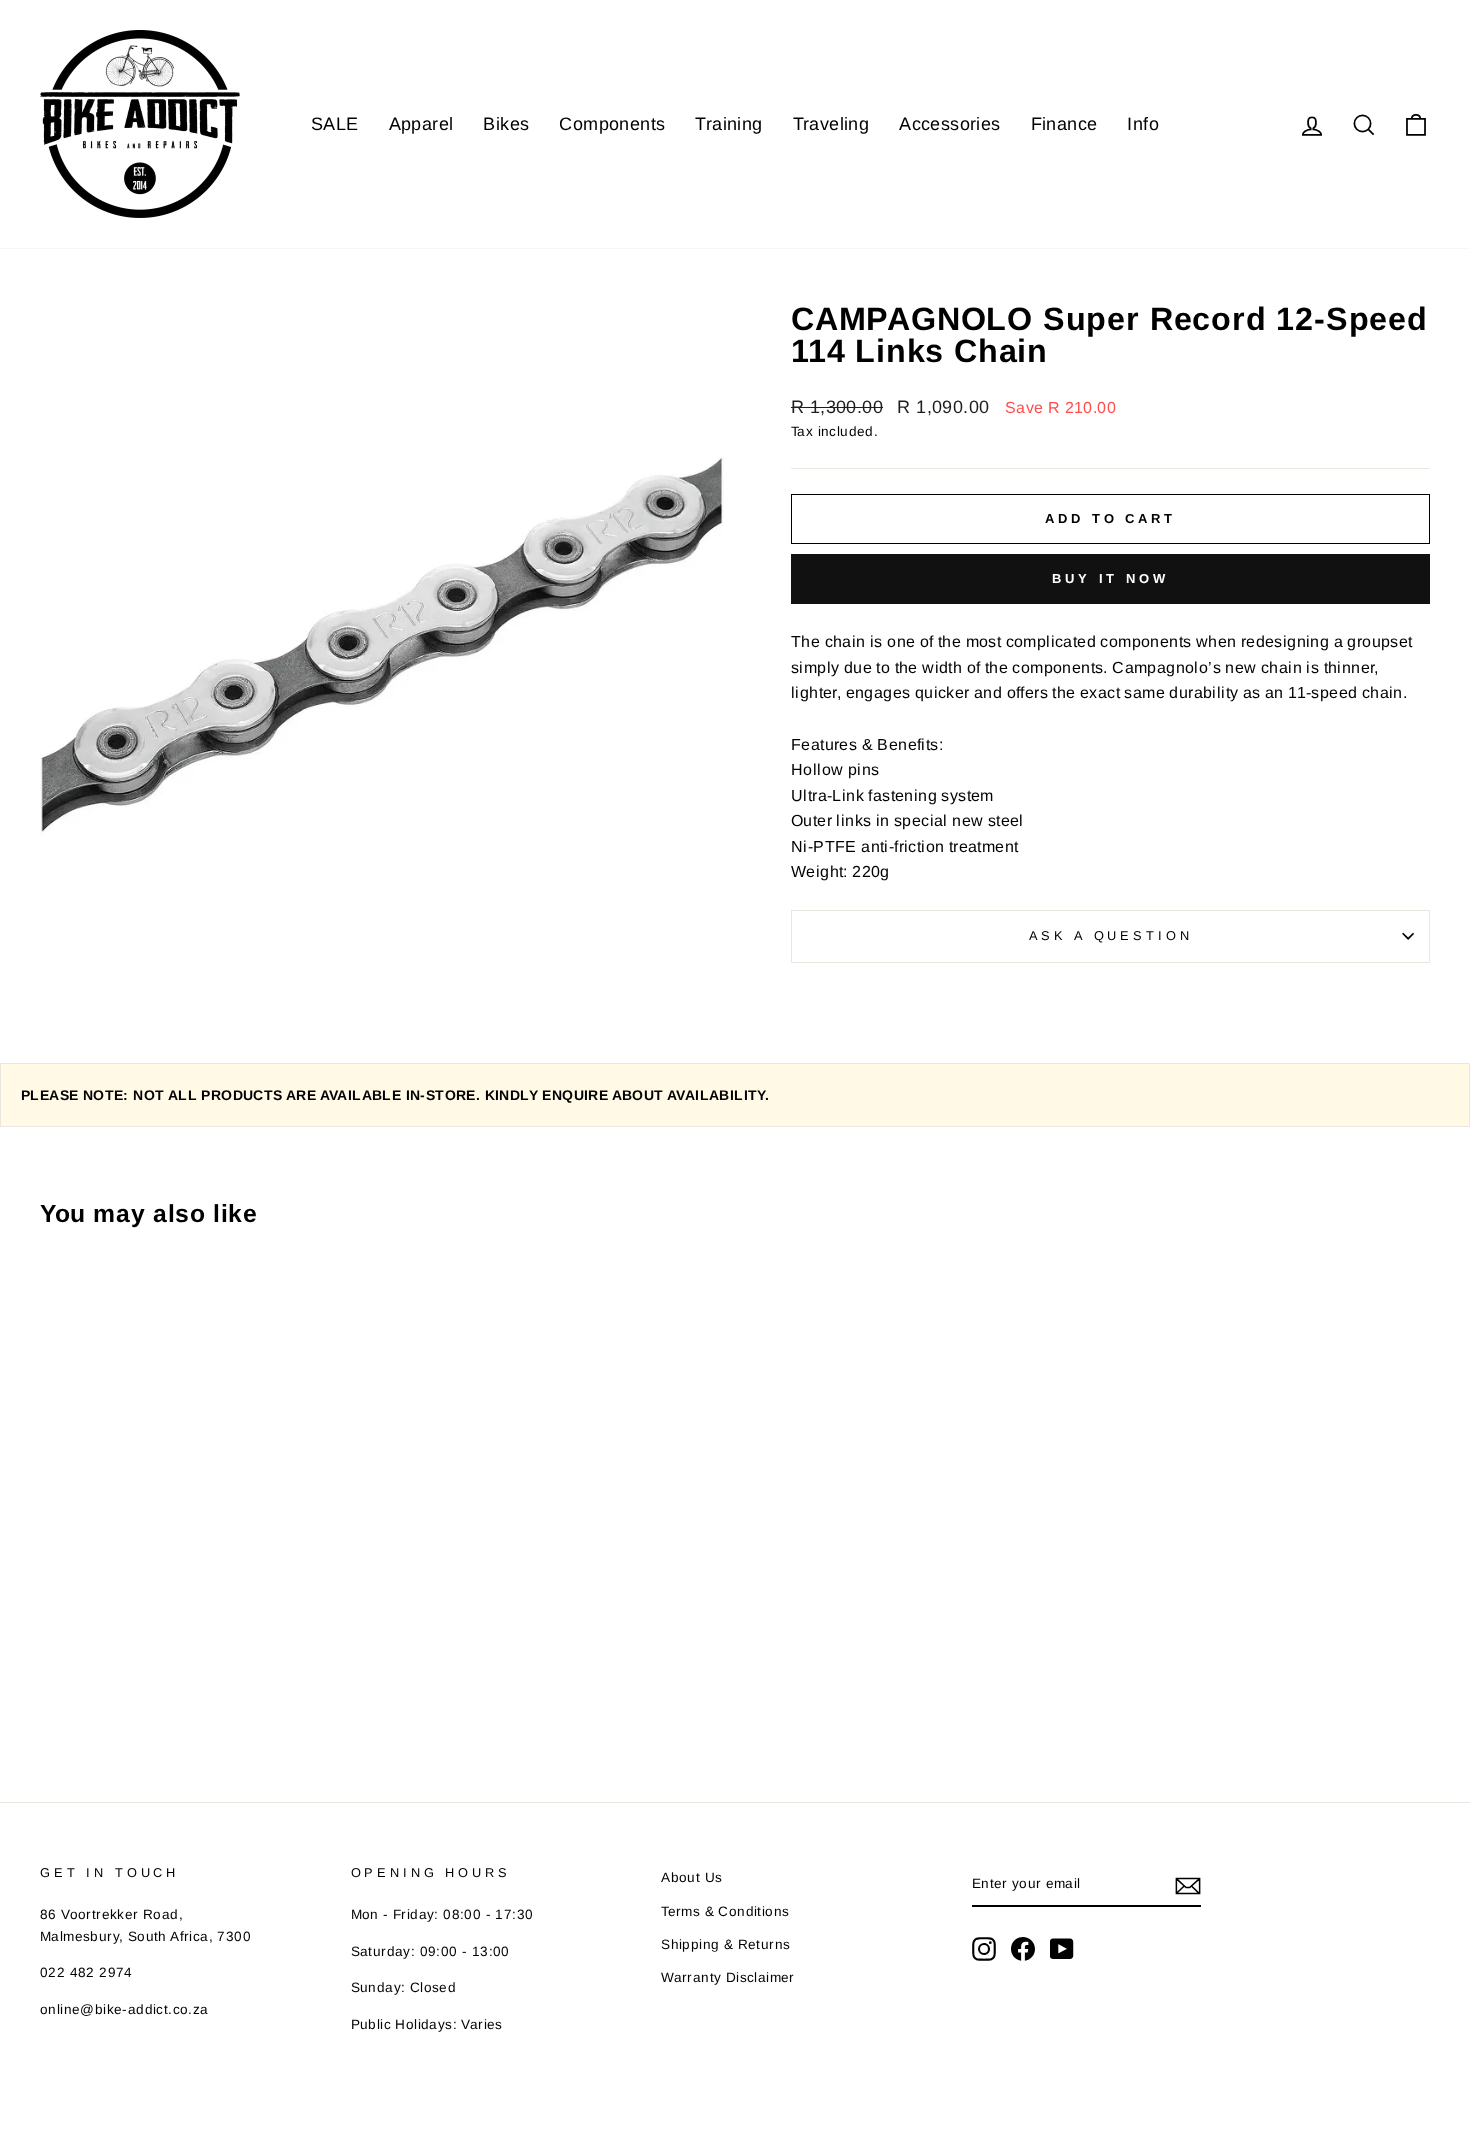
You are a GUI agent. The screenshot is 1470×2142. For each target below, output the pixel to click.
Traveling (831, 124)
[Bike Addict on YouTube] (1062, 1949)
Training (728, 124)
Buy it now (1110, 578)
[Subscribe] (1188, 1885)
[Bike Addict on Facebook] (1023, 1949)
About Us (691, 1877)
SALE (335, 124)
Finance (1064, 124)
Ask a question (1111, 935)
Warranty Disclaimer (728, 1977)
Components (612, 124)
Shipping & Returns (725, 1944)
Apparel (421, 124)
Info (1143, 124)
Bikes (506, 124)
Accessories (949, 124)
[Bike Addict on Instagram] (984, 1949)
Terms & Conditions (725, 1911)
